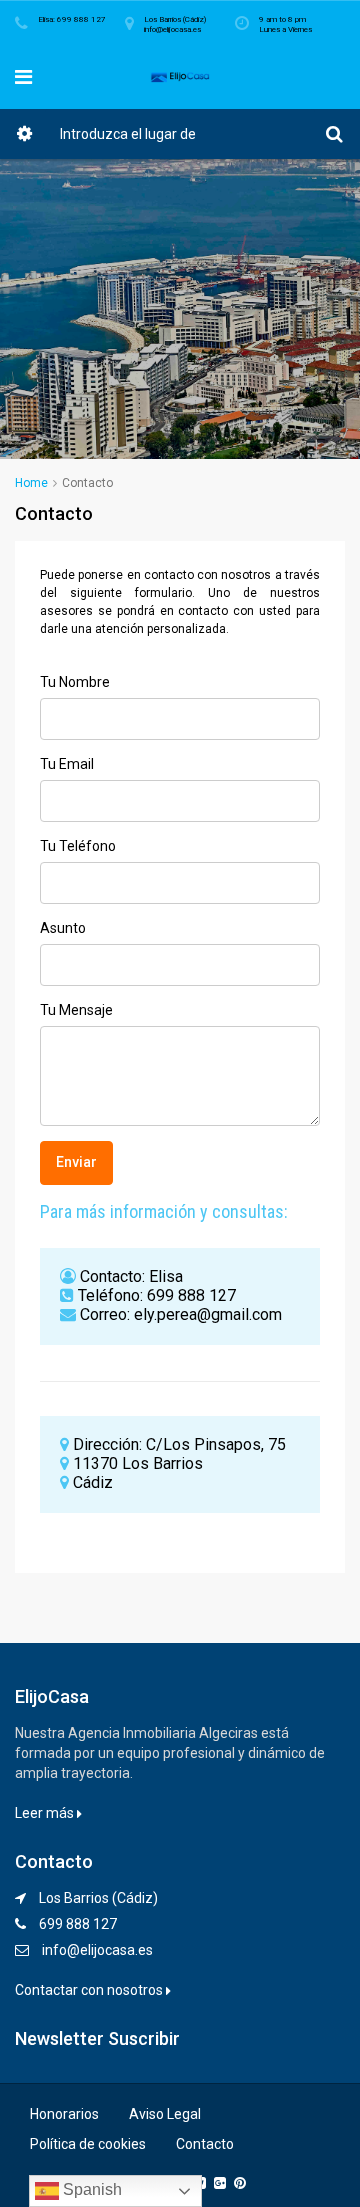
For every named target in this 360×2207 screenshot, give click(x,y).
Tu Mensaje (76, 1010)
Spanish (90, 2189)
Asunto (63, 928)
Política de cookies (88, 2144)
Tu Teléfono (78, 846)
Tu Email (67, 764)
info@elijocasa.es (97, 1950)
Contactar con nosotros (90, 1990)
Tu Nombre (75, 682)
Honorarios (64, 2114)
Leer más (46, 1813)
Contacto (205, 2144)
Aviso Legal (165, 2114)
